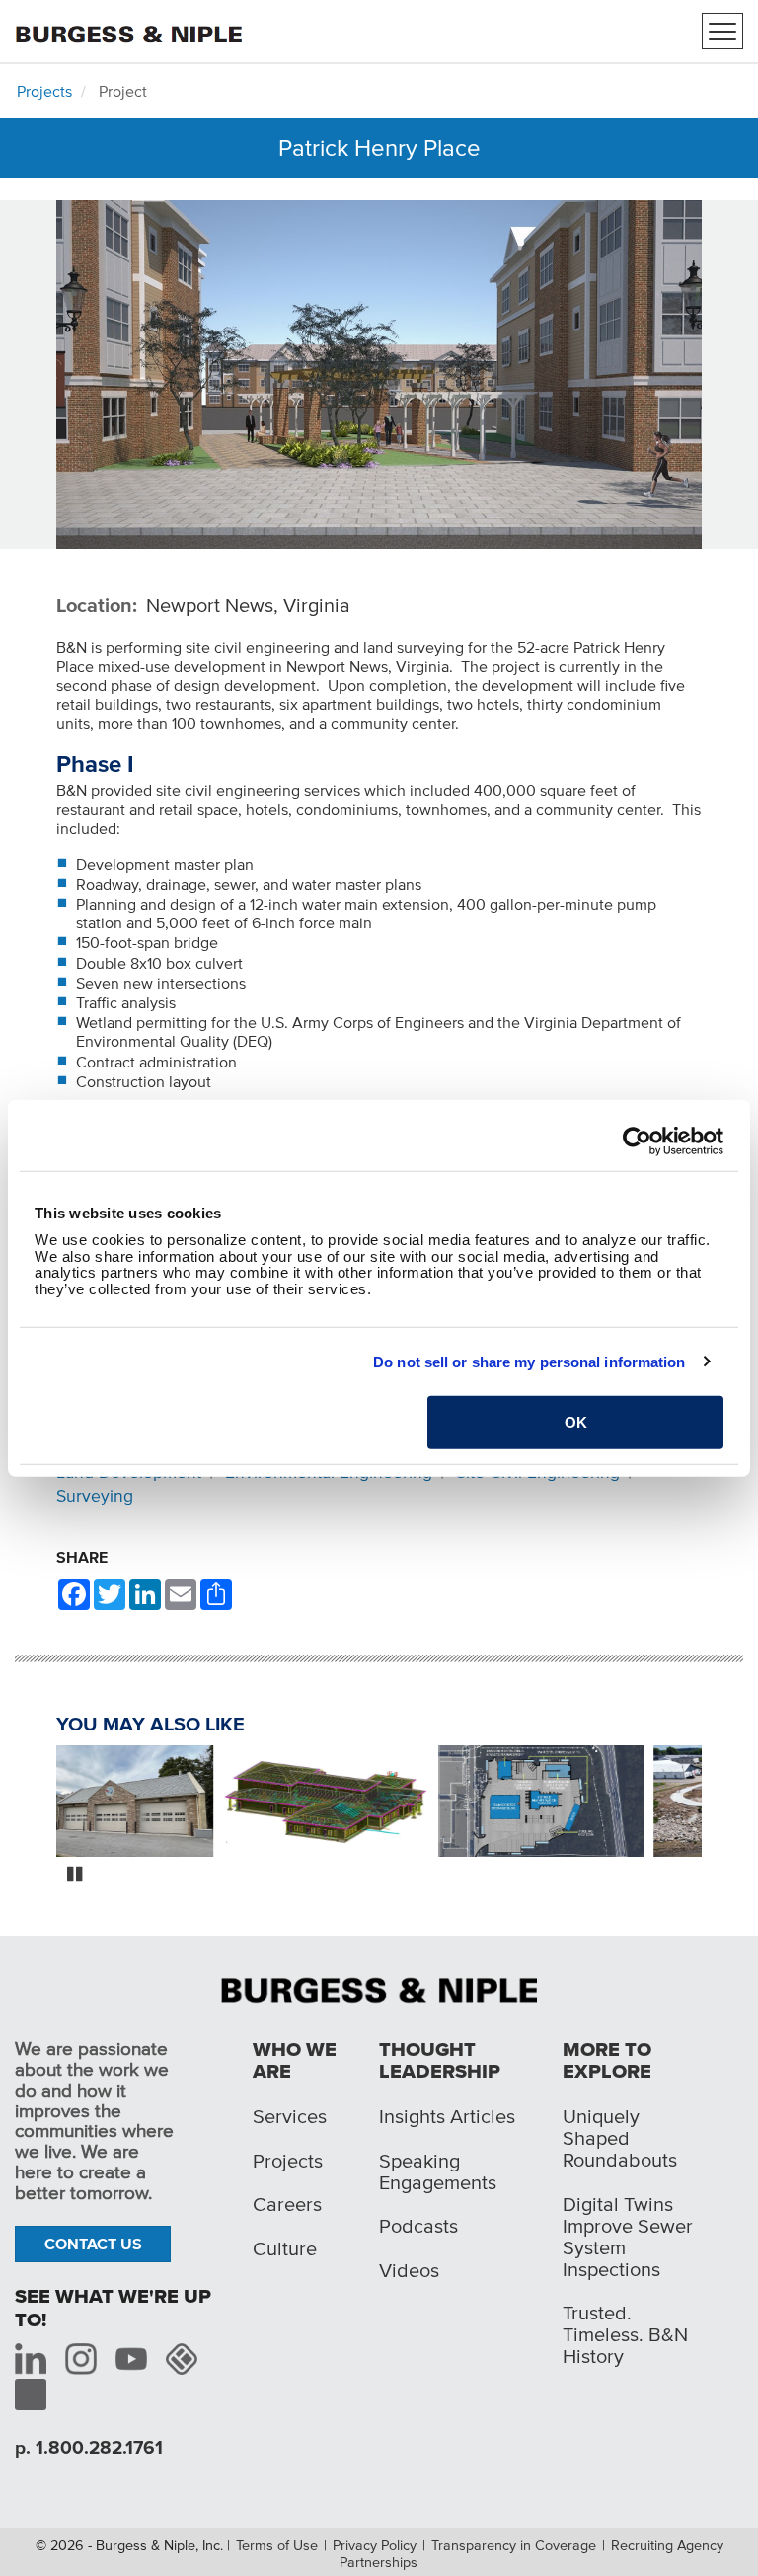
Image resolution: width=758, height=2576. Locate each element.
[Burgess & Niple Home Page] (379, 1988)
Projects (44, 91)
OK (576, 1422)
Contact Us (93, 2244)
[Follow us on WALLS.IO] (182, 2359)
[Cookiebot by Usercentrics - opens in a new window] (637, 1141)
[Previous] (41, 1803)
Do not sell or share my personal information (529, 1361)
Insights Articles (447, 2116)
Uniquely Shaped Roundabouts (620, 2138)
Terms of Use (277, 2545)
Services (290, 2116)
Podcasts (418, 2226)
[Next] (717, 1803)
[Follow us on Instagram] (81, 2359)
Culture (285, 2248)
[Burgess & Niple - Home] (128, 29)
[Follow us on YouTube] (131, 2359)
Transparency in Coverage (514, 2545)
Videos (409, 2270)
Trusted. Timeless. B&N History (625, 2334)
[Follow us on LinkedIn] (31, 2359)
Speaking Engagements (438, 2171)
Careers (287, 2204)
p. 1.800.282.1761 (89, 2447)
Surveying (95, 1496)
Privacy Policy (375, 2545)
